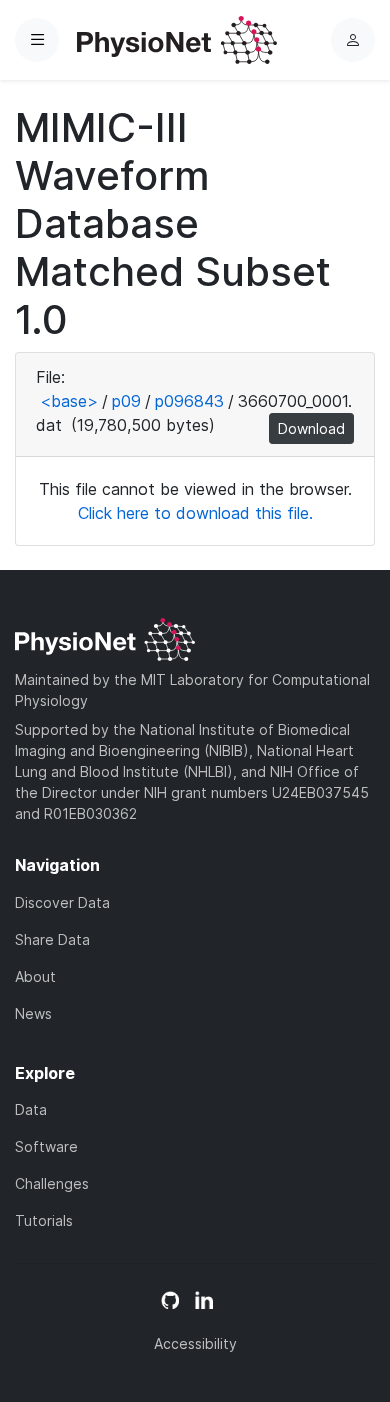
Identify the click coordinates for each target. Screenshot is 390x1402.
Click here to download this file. (195, 513)
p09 (126, 401)
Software (46, 1146)
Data (31, 1109)
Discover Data (62, 902)
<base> (69, 401)
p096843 (189, 401)
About (35, 976)
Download (311, 428)
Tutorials (44, 1220)
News (33, 1013)
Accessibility (195, 1343)
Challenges (52, 1183)
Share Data (52, 939)
